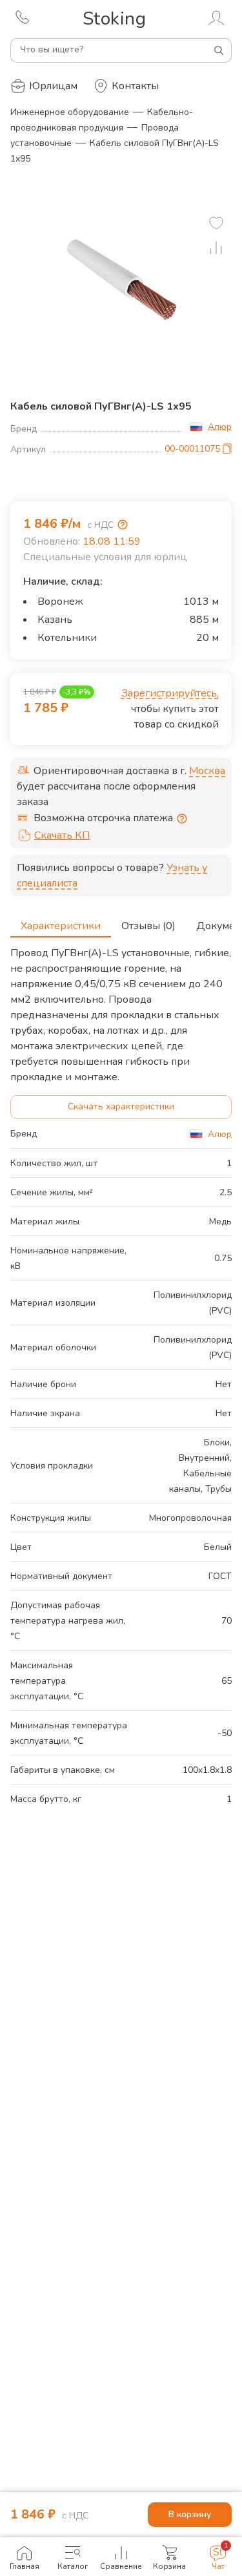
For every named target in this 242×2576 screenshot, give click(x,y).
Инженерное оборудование (70, 112)
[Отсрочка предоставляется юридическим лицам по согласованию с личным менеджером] (182, 819)
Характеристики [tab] (61, 926)
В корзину (190, 2514)
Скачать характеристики (121, 1106)
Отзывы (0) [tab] (148, 926)
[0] (216, 223)
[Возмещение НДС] (123, 525)
